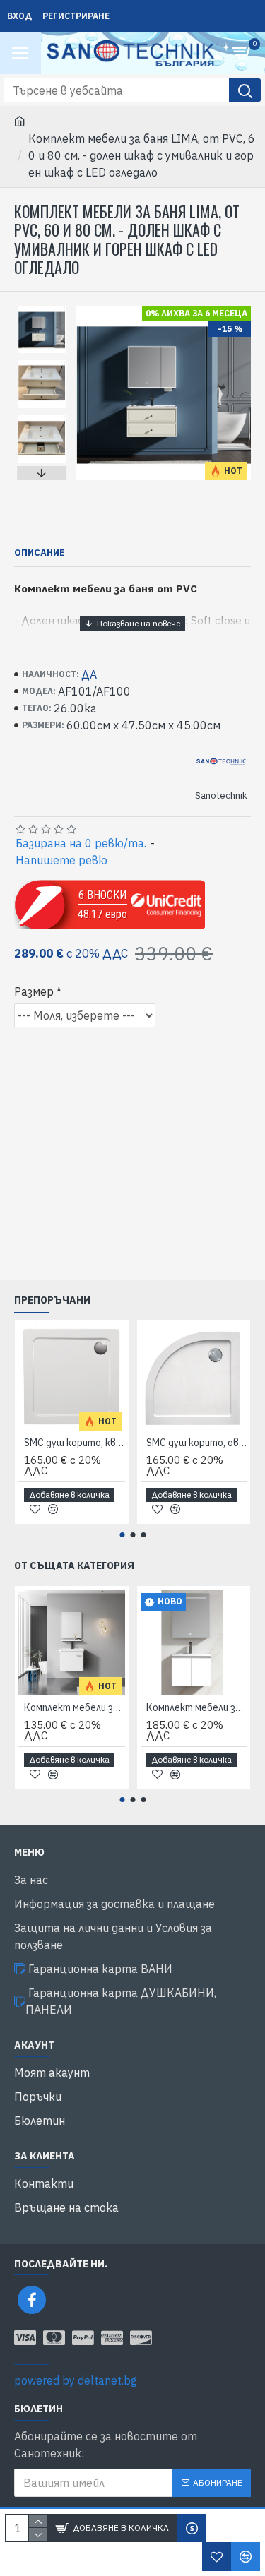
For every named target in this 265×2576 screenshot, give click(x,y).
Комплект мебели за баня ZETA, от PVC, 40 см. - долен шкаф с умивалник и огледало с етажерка (75, 1707)
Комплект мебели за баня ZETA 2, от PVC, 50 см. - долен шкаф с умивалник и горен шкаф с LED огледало (197, 1707)
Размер (34, 991)
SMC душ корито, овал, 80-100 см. (197, 1443)
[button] (42, 309)
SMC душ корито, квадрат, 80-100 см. (75, 1443)
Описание (40, 553)
